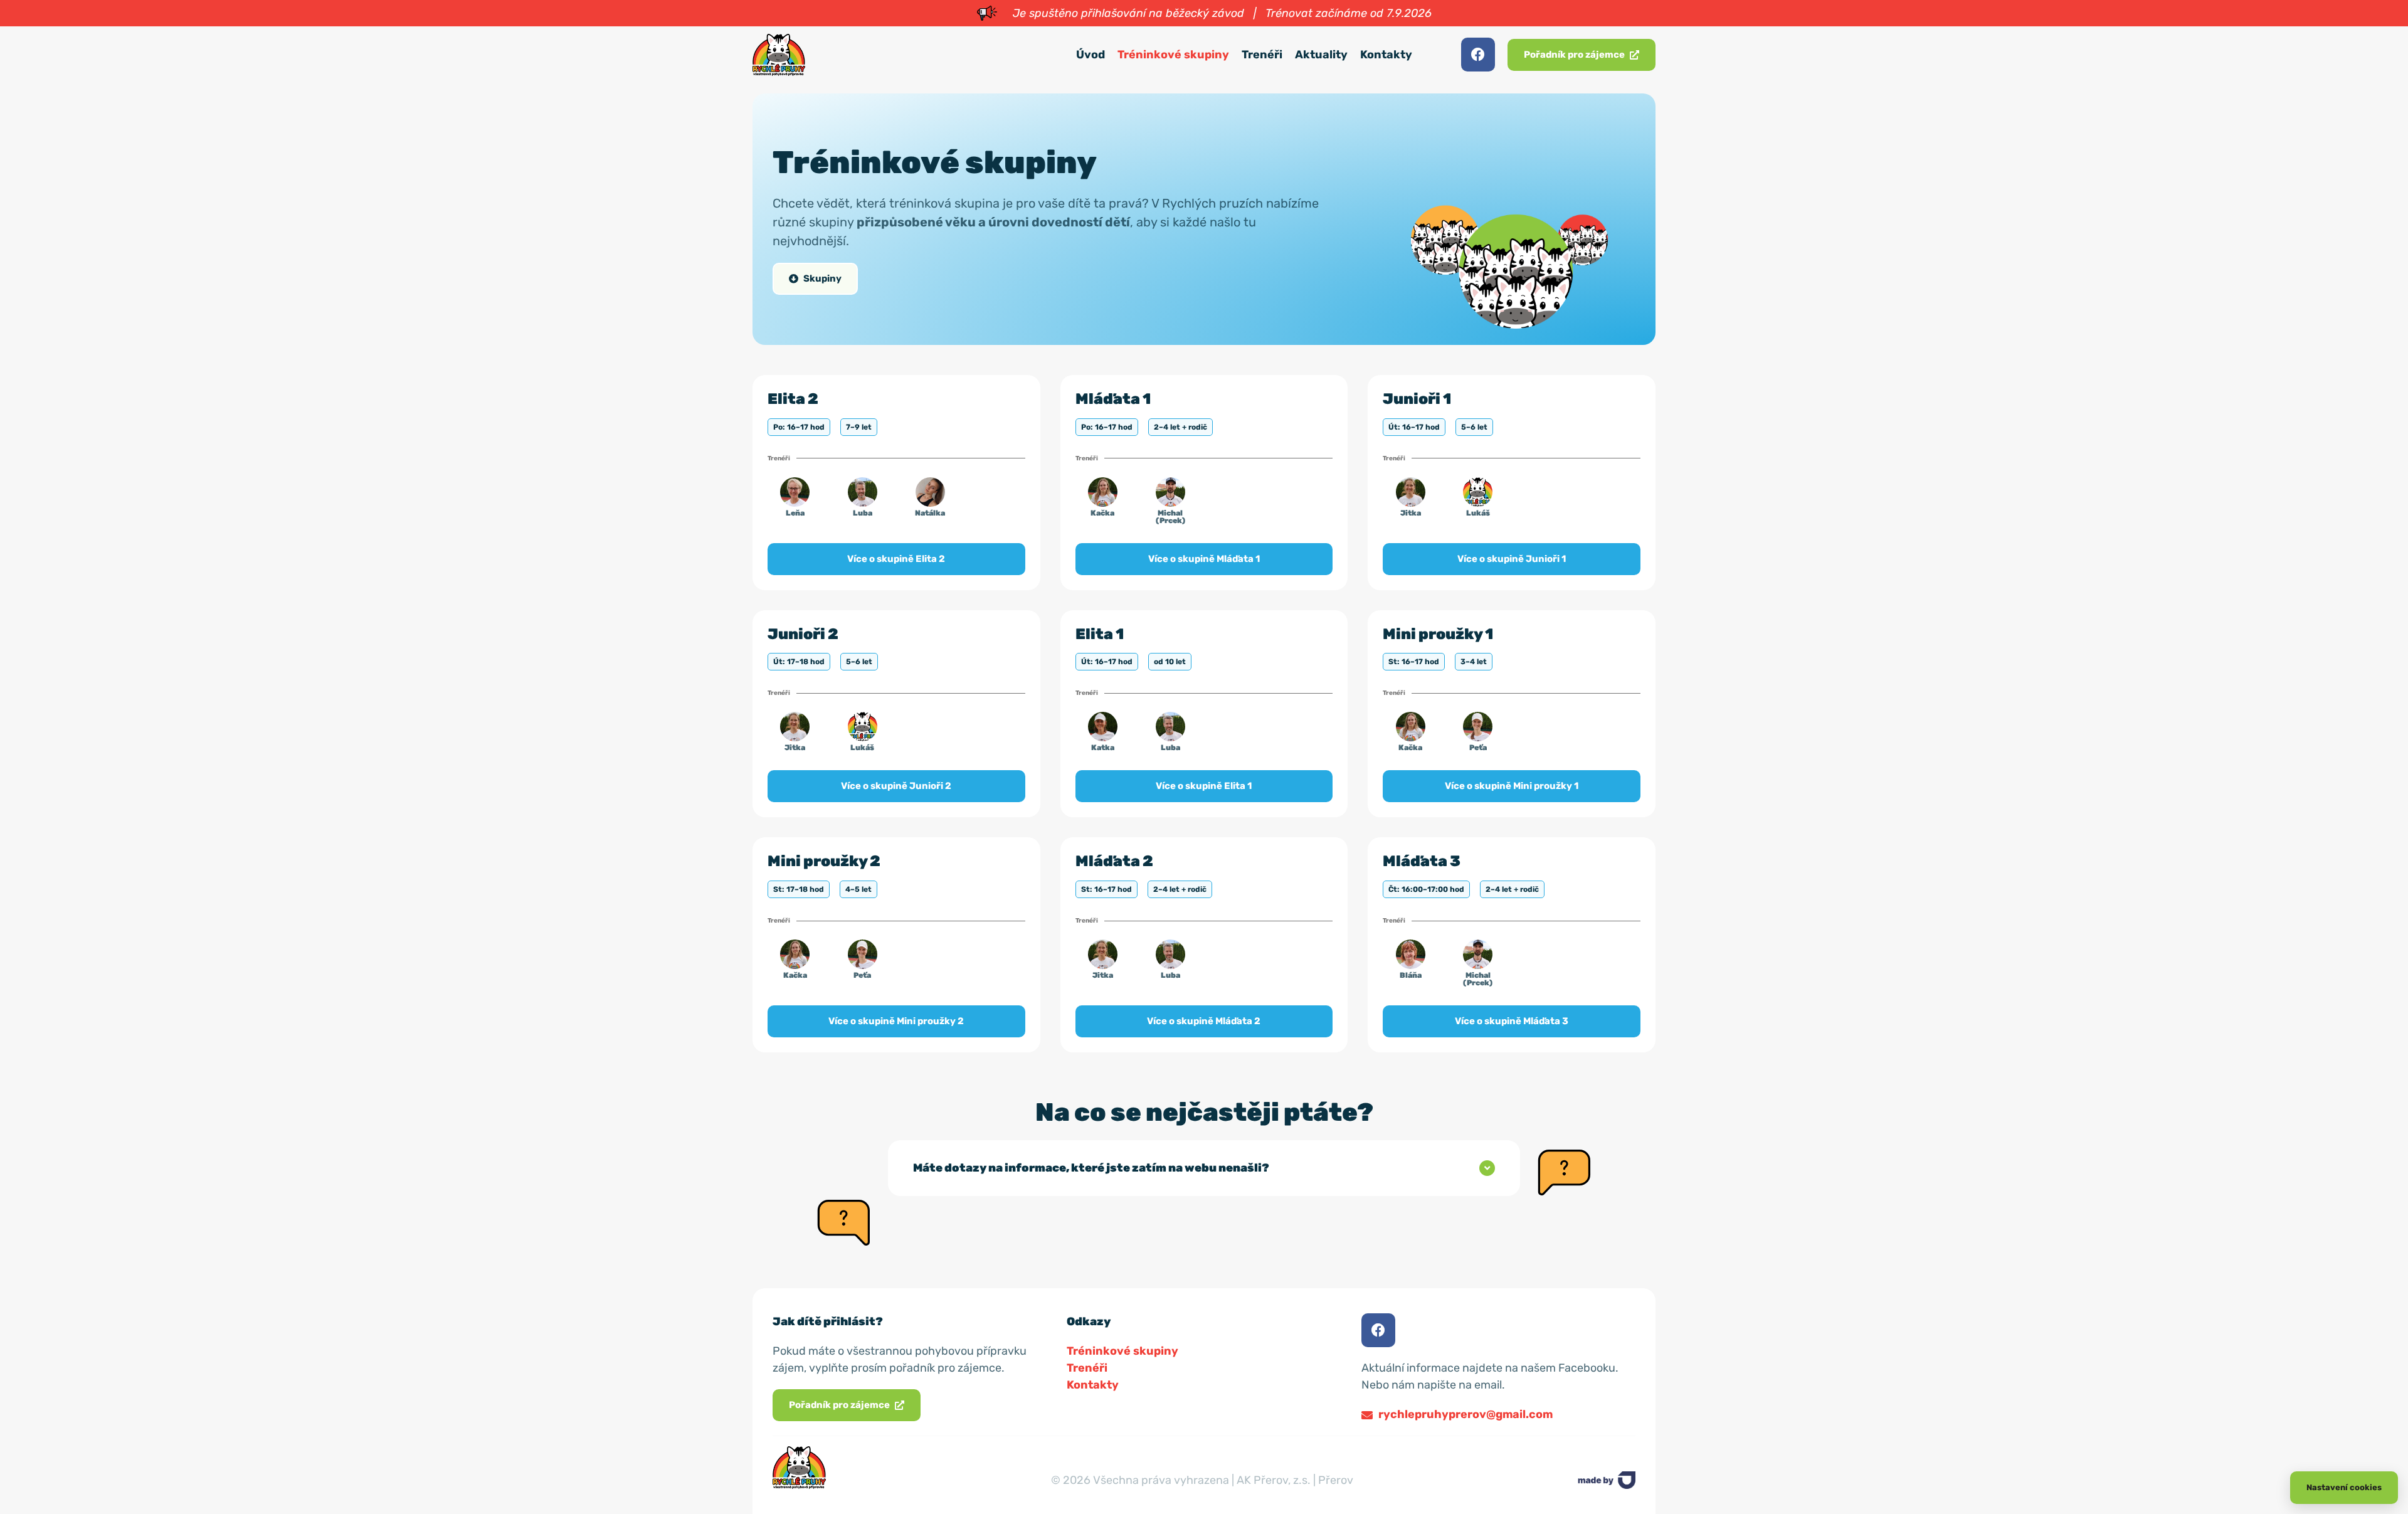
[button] (1204, 1168)
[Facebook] (1478, 55)
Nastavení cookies (2344, 1487)
